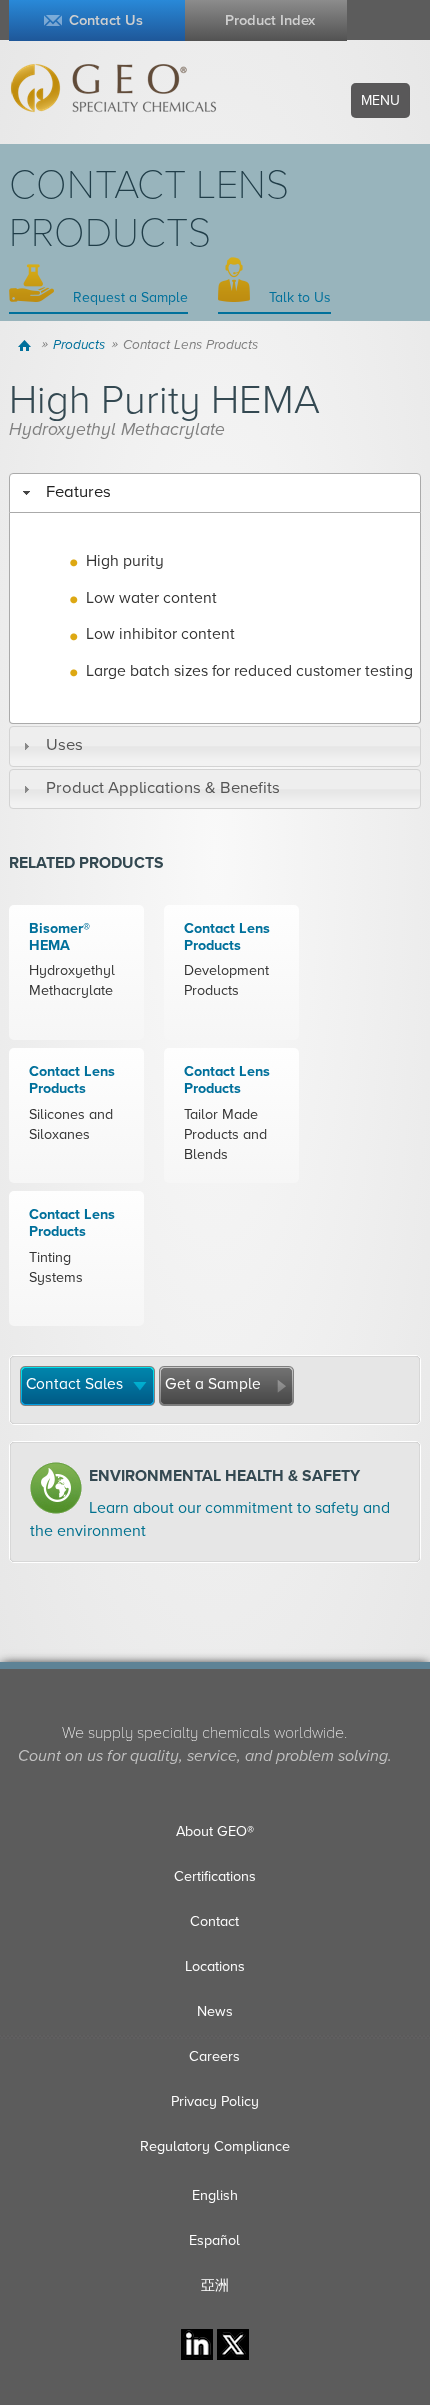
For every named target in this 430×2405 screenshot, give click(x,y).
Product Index (270, 20)
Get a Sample (213, 1384)
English (215, 2195)
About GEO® (215, 1831)
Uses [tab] (64, 745)
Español (214, 2240)
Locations (215, 1966)
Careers (214, 2056)
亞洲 (215, 2285)
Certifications (215, 1876)
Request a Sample (128, 297)
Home (27, 345)
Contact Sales (74, 1384)
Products (79, 345)
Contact (214, 1921)
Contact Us (106, 20)
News (215, 2011)
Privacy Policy (215, 2101)
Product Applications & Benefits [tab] (163, 788)
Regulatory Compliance (215, 2146)
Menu (380, 100)
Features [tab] (78, 492)
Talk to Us (298, 297)
